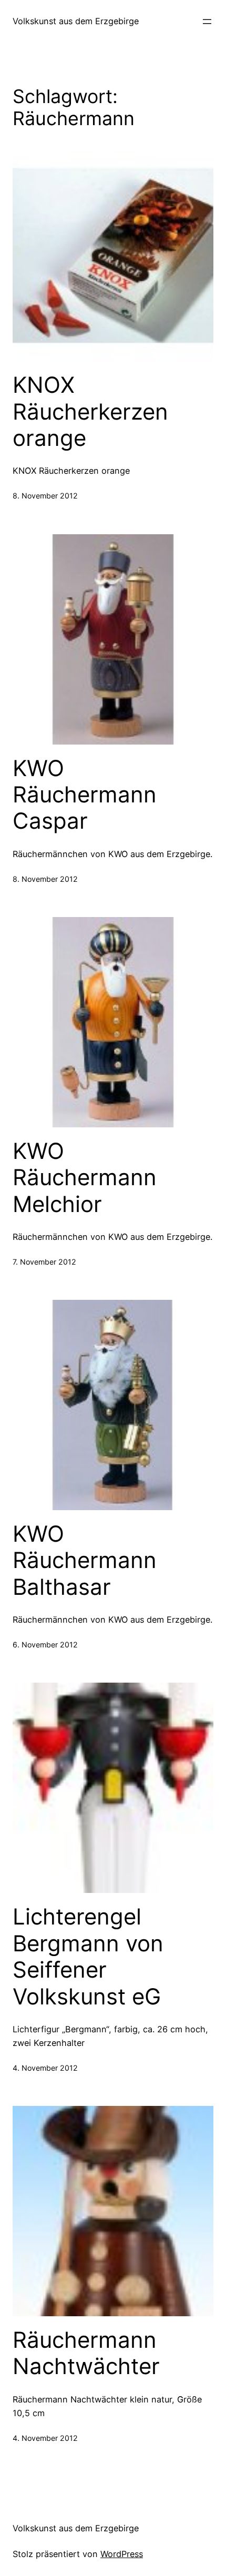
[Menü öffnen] (207, 22)
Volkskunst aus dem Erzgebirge (76, 21)
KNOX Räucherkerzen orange (90, 411)
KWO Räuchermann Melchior (85, 1178)
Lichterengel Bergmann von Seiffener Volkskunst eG (88, 1956)
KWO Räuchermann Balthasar (85, 1560)
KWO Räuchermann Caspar (85, 795)
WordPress (122, 2554)
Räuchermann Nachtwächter (86, 2353)
